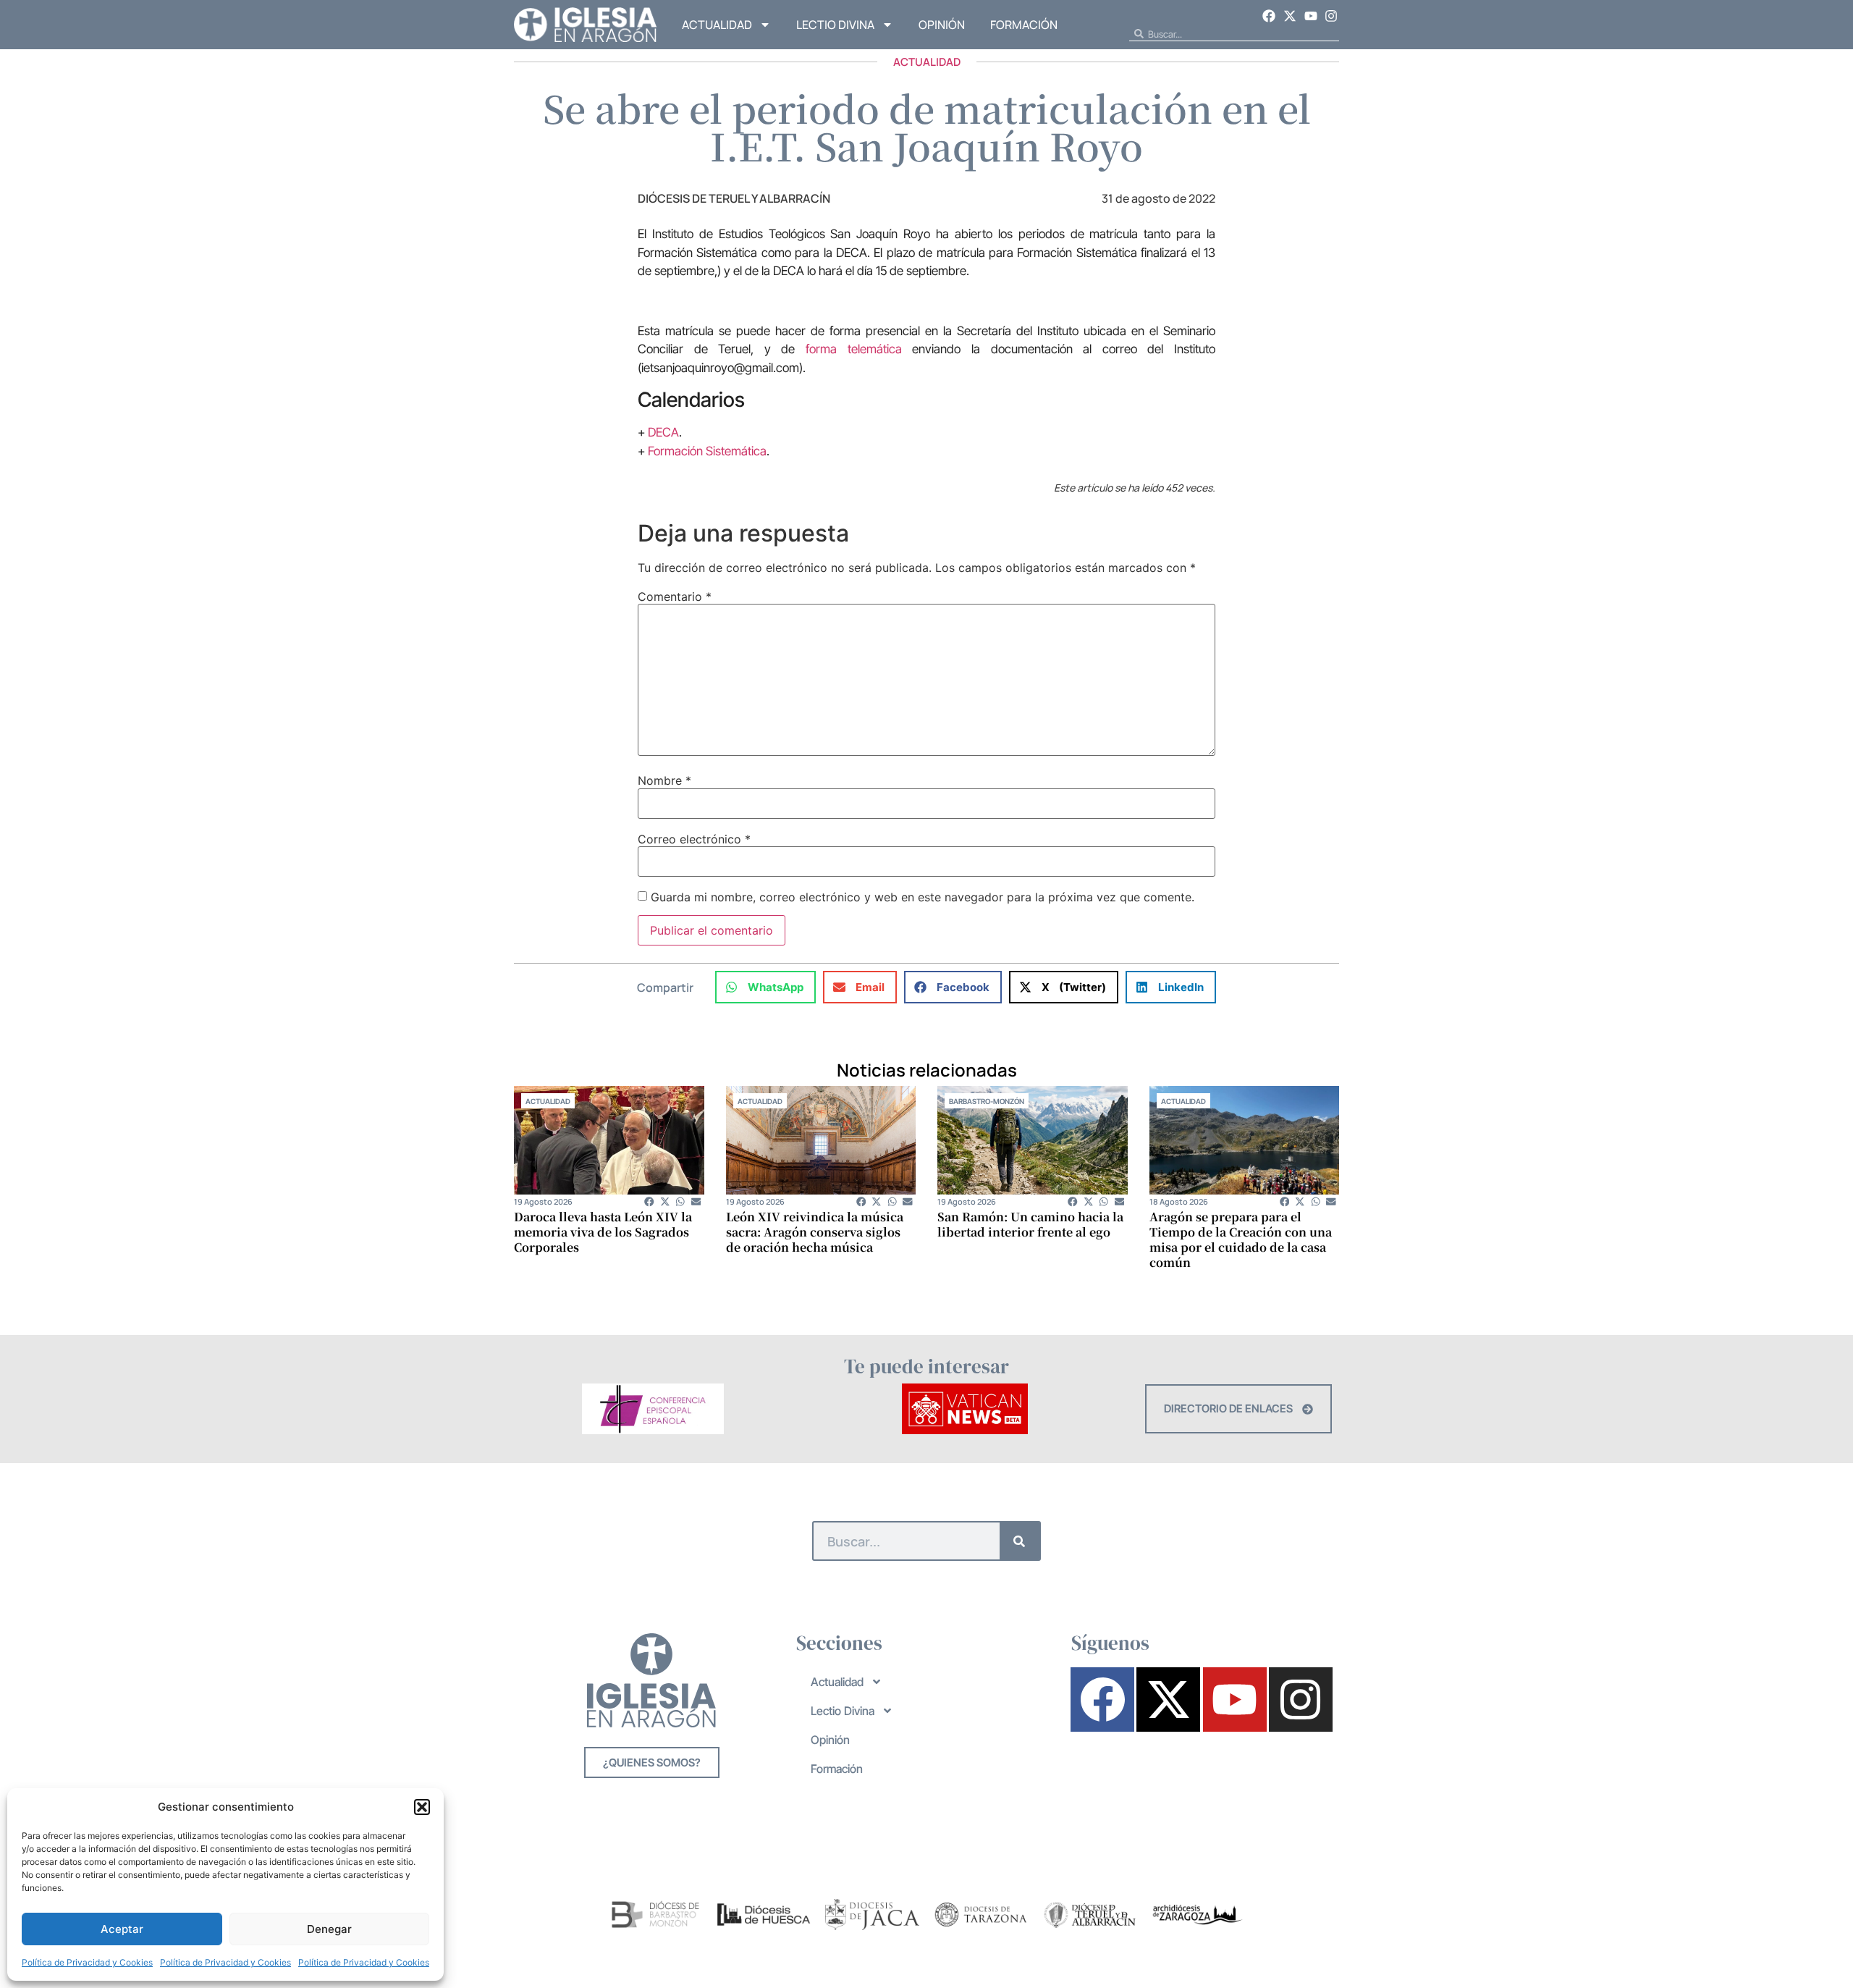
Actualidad (717, 25)
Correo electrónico (694, 839)
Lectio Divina (835, 25)
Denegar (329, 1929)
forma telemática (854, 349)
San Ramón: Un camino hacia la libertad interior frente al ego (1030, 1224)
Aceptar (122, 1929)
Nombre (664, 780)
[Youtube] (1311, 16)
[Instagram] (1331, 16)
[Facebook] (1270, 16)
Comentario (675, 597)
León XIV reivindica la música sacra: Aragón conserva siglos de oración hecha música (815, 1232)
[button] (422, 1807)
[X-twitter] (1290, 16)
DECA (663, 432)
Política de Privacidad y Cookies (87, 1962)
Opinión (942, 25)
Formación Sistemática (707, 451)
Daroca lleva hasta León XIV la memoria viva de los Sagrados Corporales (603, 1232)
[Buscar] (1020, 1541)
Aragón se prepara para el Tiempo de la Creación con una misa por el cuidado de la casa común (1241, 1239)
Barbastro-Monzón (987, 1101)
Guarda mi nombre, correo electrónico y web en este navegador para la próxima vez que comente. (923, 897)
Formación (1024, 25)
